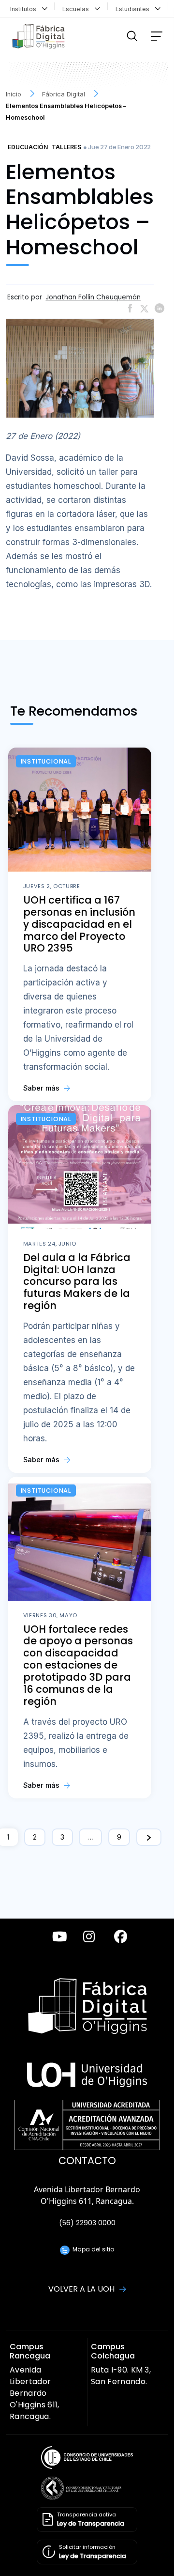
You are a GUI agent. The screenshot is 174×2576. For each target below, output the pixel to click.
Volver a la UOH (82, 2289)
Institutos (25, 9)
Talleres (66, 147)
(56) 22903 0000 (87, 2223)
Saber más (42, 1088)
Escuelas (78, 9)
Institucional (46, 761)
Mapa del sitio (92, 2249)
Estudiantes (134, 9)
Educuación (28, 147)
